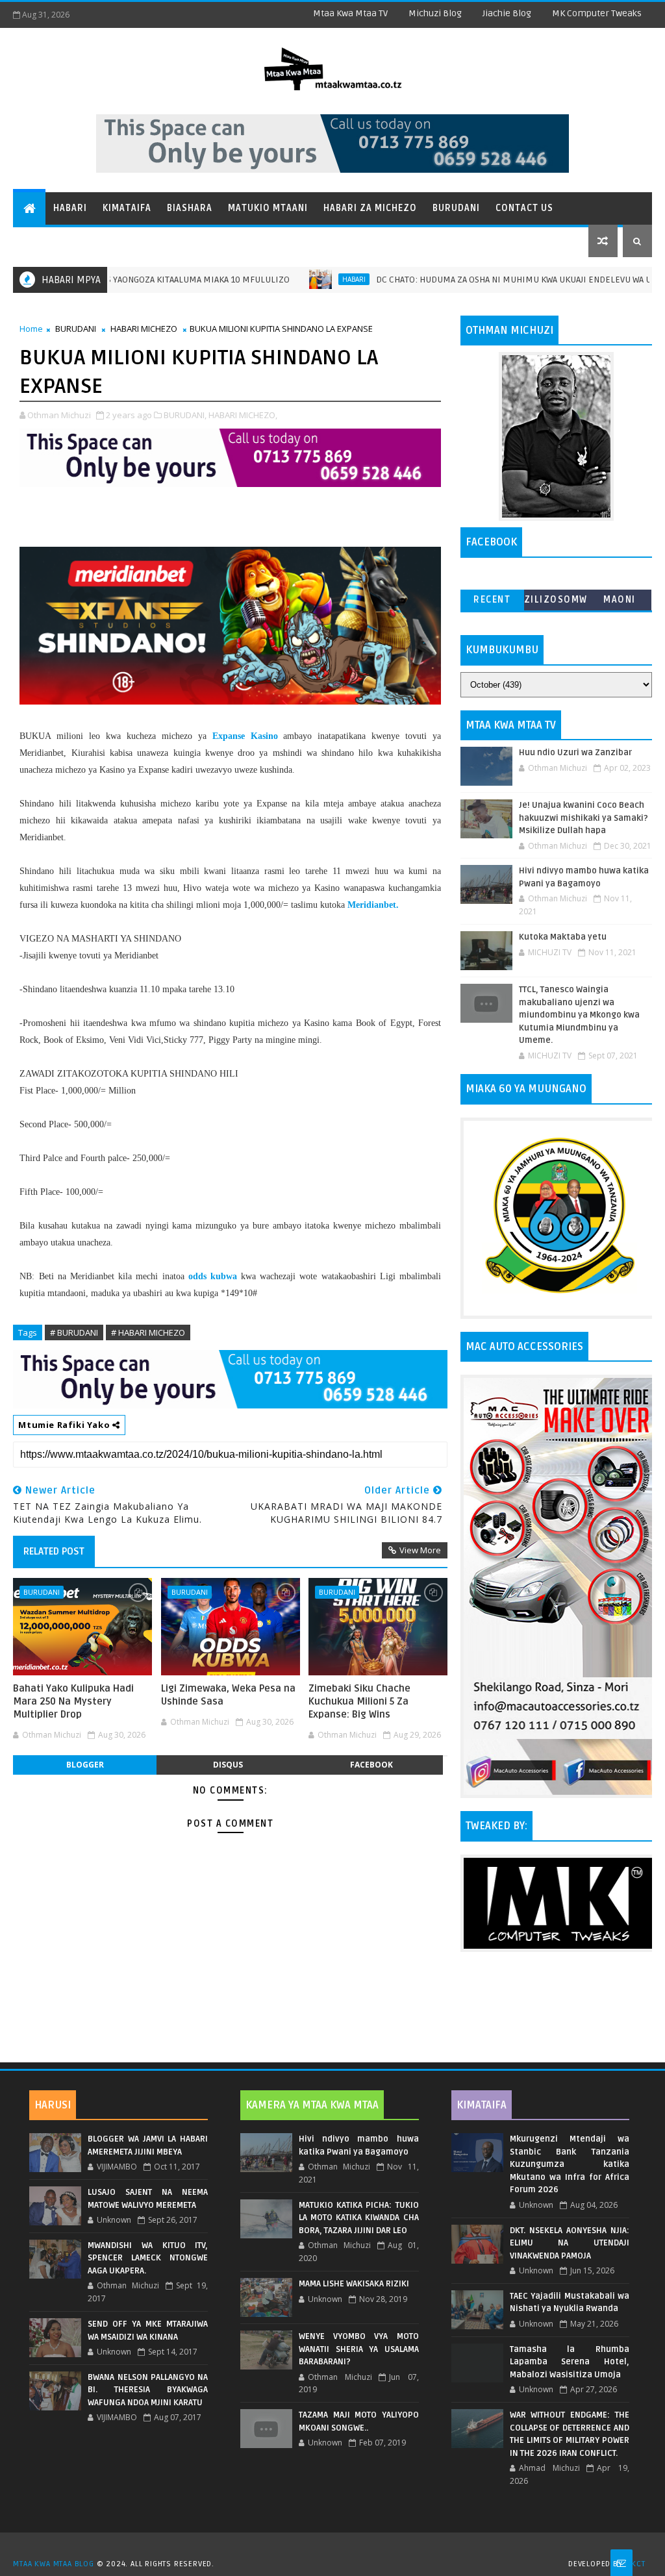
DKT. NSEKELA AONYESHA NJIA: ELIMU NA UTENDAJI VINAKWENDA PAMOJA (570, 2243)
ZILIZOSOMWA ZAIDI (556, 602)
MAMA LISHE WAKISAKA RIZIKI (354, 2284)
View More (420, 1550)
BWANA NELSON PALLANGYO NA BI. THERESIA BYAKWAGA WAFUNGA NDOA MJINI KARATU (148, 2390)
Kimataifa (127, 208)
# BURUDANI (74, 1332)
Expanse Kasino (245, 736)
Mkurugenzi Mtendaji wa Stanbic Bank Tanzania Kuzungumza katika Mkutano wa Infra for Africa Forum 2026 (570, 2164)
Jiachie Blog (507, 13)
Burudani (456, 208)
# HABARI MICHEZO (148, 1332)
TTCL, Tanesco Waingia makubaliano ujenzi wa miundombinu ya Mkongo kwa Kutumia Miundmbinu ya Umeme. (579, 1015)
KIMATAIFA (482, 2105)
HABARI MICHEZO (144, 329)
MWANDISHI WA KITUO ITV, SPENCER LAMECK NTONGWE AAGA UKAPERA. (148, 2258)
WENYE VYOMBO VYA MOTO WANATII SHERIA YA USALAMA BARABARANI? (359, 2349)
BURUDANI (76, 329)
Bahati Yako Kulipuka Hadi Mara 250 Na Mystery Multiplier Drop (73, 1702)
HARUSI (53, 2105)
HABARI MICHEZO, (243, 415)
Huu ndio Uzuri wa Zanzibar (575, 753)
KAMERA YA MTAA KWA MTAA (312, 2105)
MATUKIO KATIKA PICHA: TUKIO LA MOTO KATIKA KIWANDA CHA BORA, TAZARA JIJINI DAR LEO (359, 2218)
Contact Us (524, 208)
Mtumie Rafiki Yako (65, 1425)
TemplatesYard (337, 2547)
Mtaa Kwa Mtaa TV (350, 13)
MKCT (635, 2564)
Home (31, 329)
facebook (371, 1765)
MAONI (620, 600)
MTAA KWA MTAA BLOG (53, 2564)
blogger (85, 1765)
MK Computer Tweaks (597, 13)
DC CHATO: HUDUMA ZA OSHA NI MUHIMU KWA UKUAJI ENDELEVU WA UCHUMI (476, 280)
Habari (70, 208)
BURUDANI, (185, 415)
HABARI (303, 279)
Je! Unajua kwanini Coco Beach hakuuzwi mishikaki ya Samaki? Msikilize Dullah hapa (583, 818)
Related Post (54, 1551)
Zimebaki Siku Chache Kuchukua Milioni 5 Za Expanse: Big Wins (359, 1702)
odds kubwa (213, 1276)
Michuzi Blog (435, 13)
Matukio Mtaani (268, 208)
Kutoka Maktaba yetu (563, 937)
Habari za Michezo (370, 208)
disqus (228, 1765)
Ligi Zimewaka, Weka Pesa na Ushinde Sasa (228, 1695)
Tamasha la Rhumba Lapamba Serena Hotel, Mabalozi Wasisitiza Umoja (570, 2362)
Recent (492, 600)
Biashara (190, 208)
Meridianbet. (373, 905)
